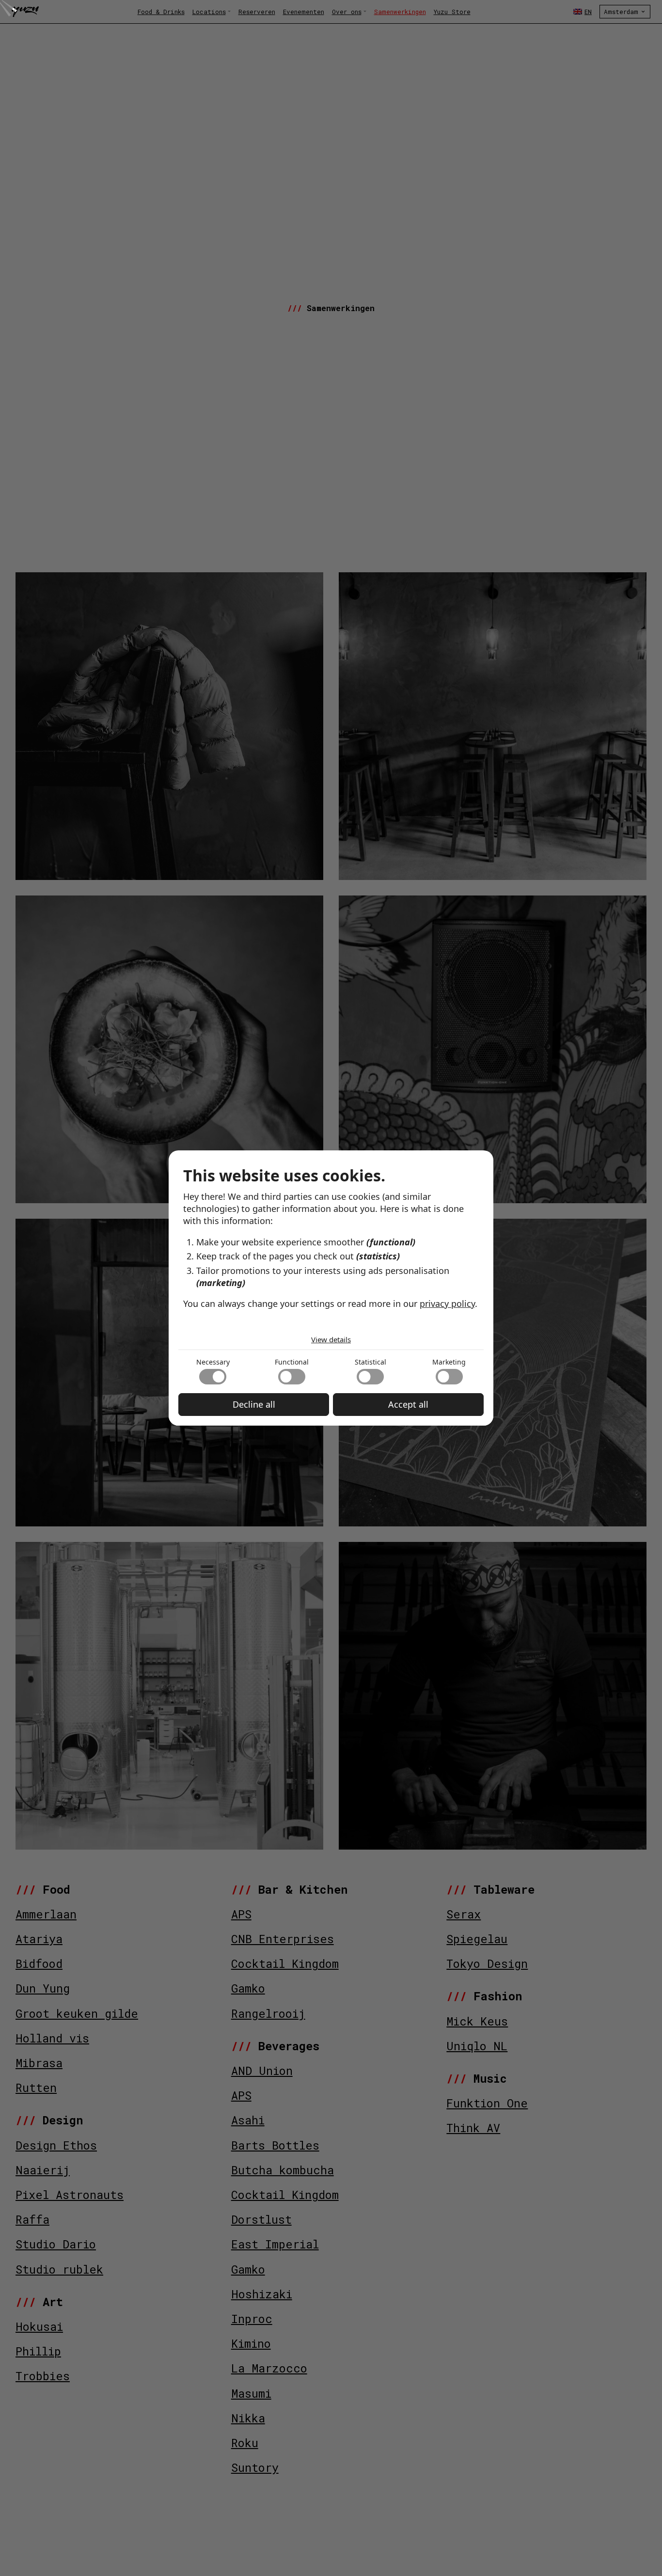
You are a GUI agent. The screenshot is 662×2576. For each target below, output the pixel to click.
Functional (292, 1362)
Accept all (408, 1404)
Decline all (254, 1404)
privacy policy (447, 1304)
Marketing (449, 1362)
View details (331, 1339)
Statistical (370, 1362)
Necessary (213, 1362)
